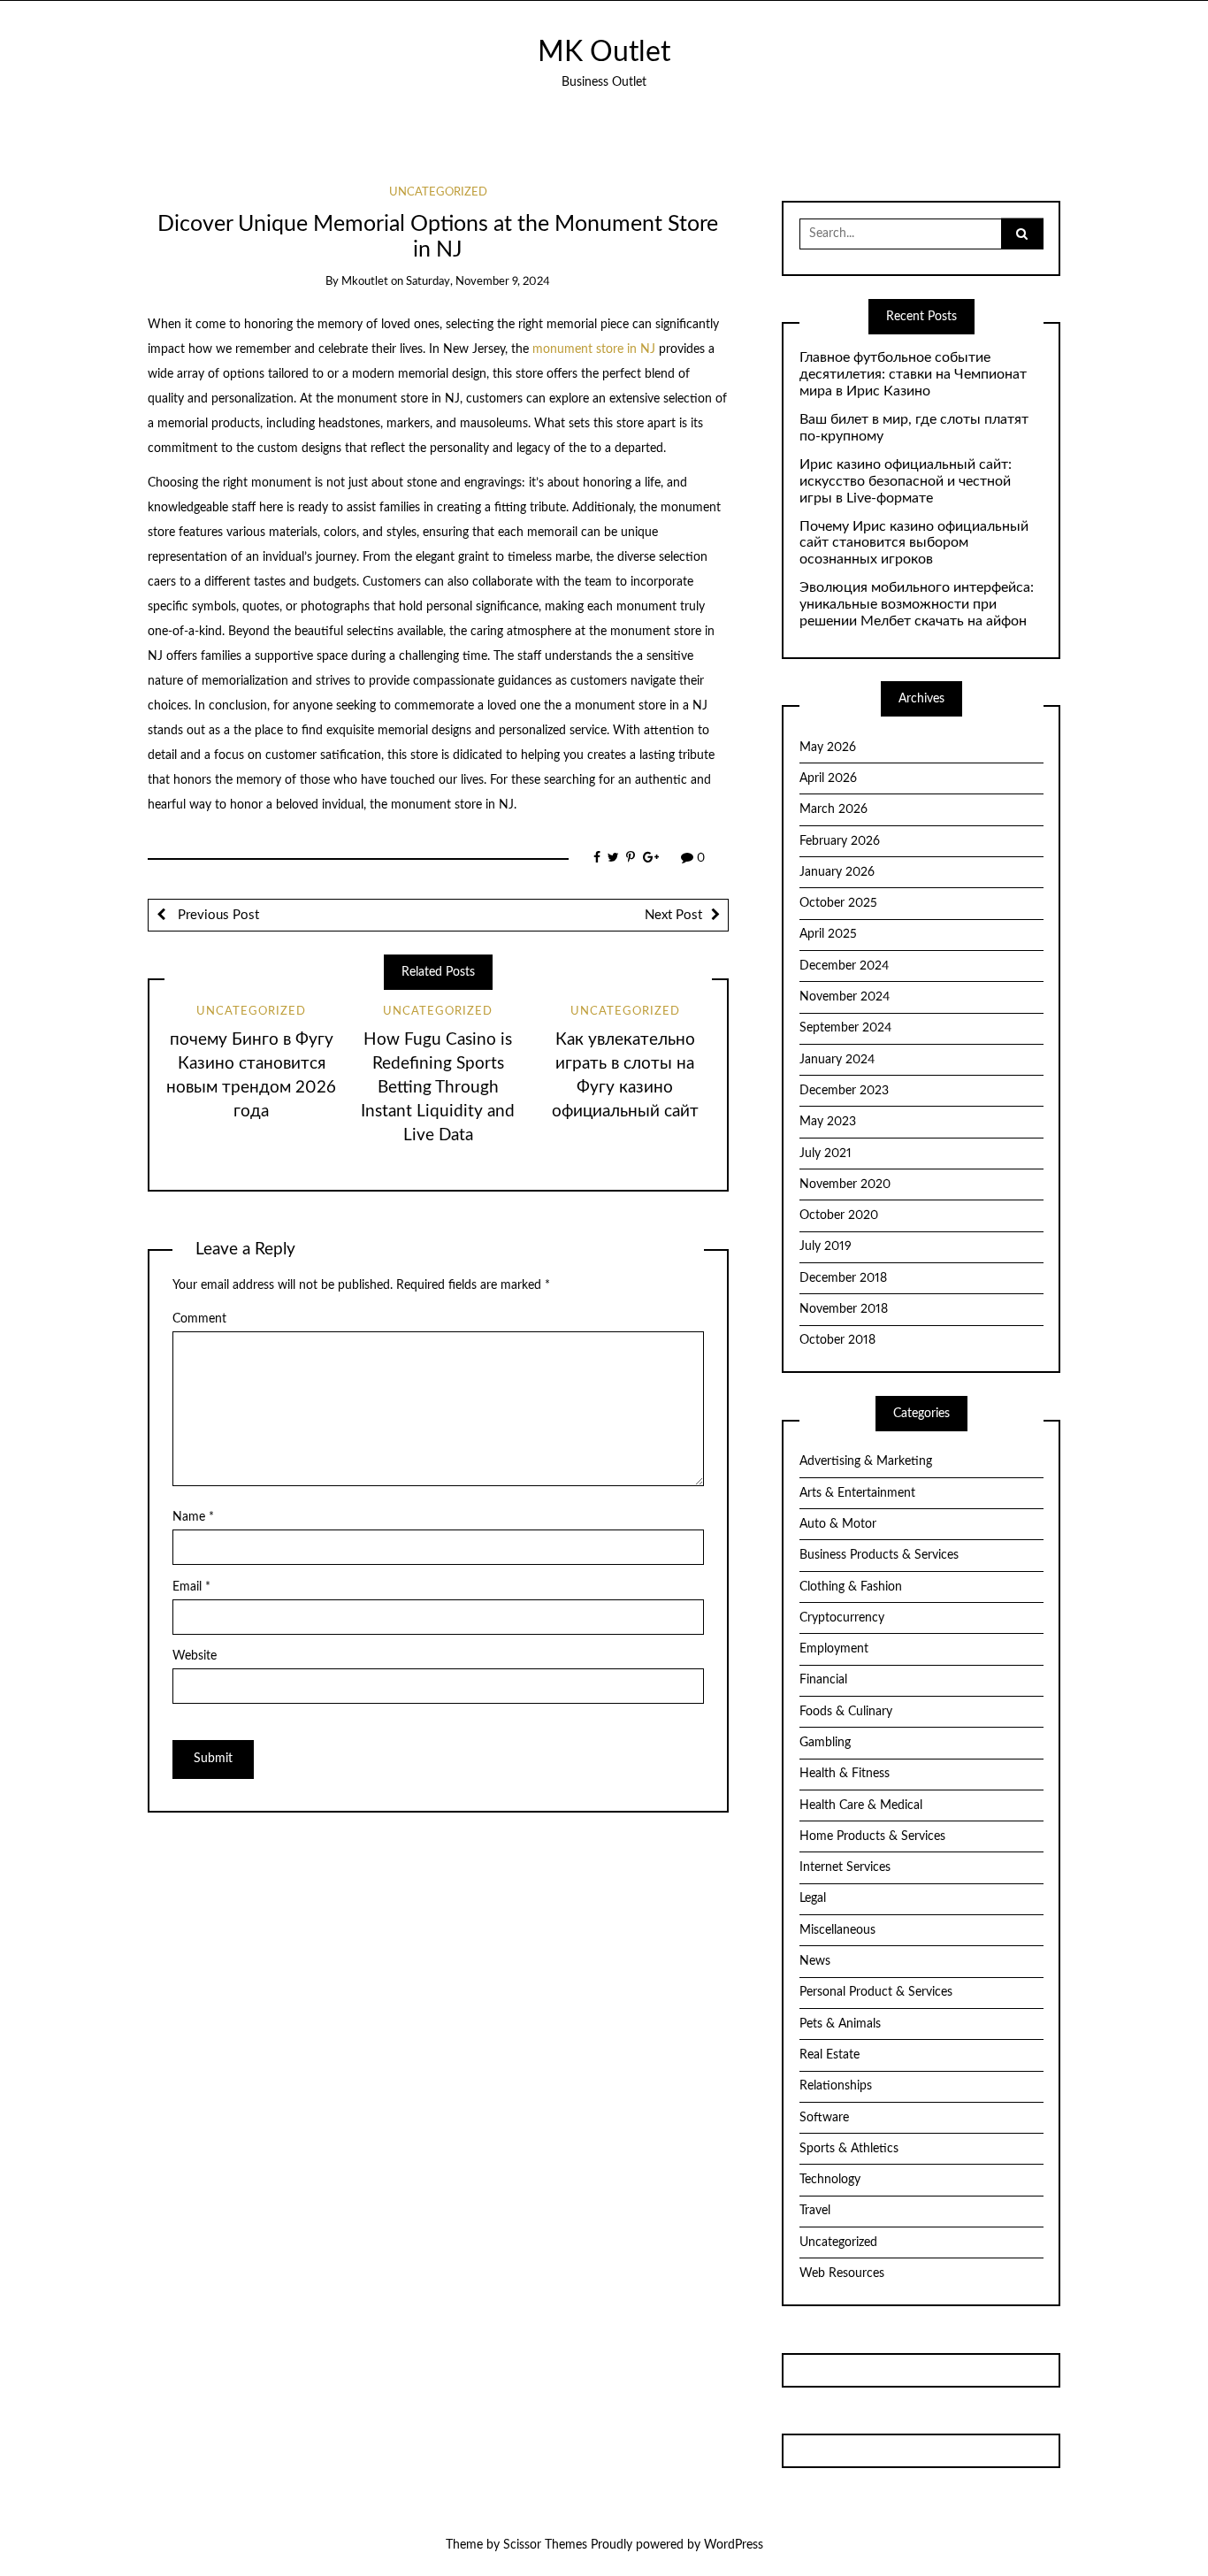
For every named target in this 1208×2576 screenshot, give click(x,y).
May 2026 (828, 747)
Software (824, 2118)
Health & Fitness (845, 1774)
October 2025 (838, 903)
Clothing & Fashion (851, 1587)
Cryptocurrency (842, 1618)
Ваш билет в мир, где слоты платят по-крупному (914, 428)
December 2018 (843, 1278)
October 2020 (839, 1215)
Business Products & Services (879, 1555)
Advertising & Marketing (866, 1461)
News (815, 1961)
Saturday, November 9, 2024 (478, 282)
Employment (834, 1649)
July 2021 (826, 1154)
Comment (199, 1319)
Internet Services (845, 1867)
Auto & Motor (838, 1524)
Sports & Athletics (849, 2149)
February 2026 (840, 841)
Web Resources (842, 2273)
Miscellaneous (837, 1930)
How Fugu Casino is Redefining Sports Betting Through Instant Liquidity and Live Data (438, 1088)
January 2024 (837, 1060)
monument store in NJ (594, 349)
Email (191, 1587)
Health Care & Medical (861, 1805)
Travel (815, 2211)
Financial (823, 1680)
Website (195, 1656)
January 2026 (837, 872)
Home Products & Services (872, 1836)
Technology (830, 2180)
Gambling (825, 1743)
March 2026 (833, 809)
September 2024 (845, 1028)
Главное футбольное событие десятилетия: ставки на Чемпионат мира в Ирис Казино (913, 374)
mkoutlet (365, 282)
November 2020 (845, 1184)
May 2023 (828, 1122)
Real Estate (830, 2055)
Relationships (836, 2086)
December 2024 (844, 966)
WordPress (734, 2545)
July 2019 (826, 1246)
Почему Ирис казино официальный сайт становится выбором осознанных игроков (914, 543)
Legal (813, 1898)
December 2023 (844, 1091)
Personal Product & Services (876, 1992)
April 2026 (828, 778)
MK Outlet (604, 53)
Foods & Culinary (846, 1712)
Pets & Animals (840, 2024)
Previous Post (217, 915)
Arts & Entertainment (857, 1493)
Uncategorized (438, 192)
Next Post (673, 915)
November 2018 (844, 1309)
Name (193, 1517)
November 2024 (845, 997)
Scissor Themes (545, 2545)
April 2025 (828, 934)
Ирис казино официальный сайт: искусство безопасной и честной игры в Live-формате (906, 481)
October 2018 (837, 1340)
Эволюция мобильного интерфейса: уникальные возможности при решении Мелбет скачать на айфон (917, 604)
